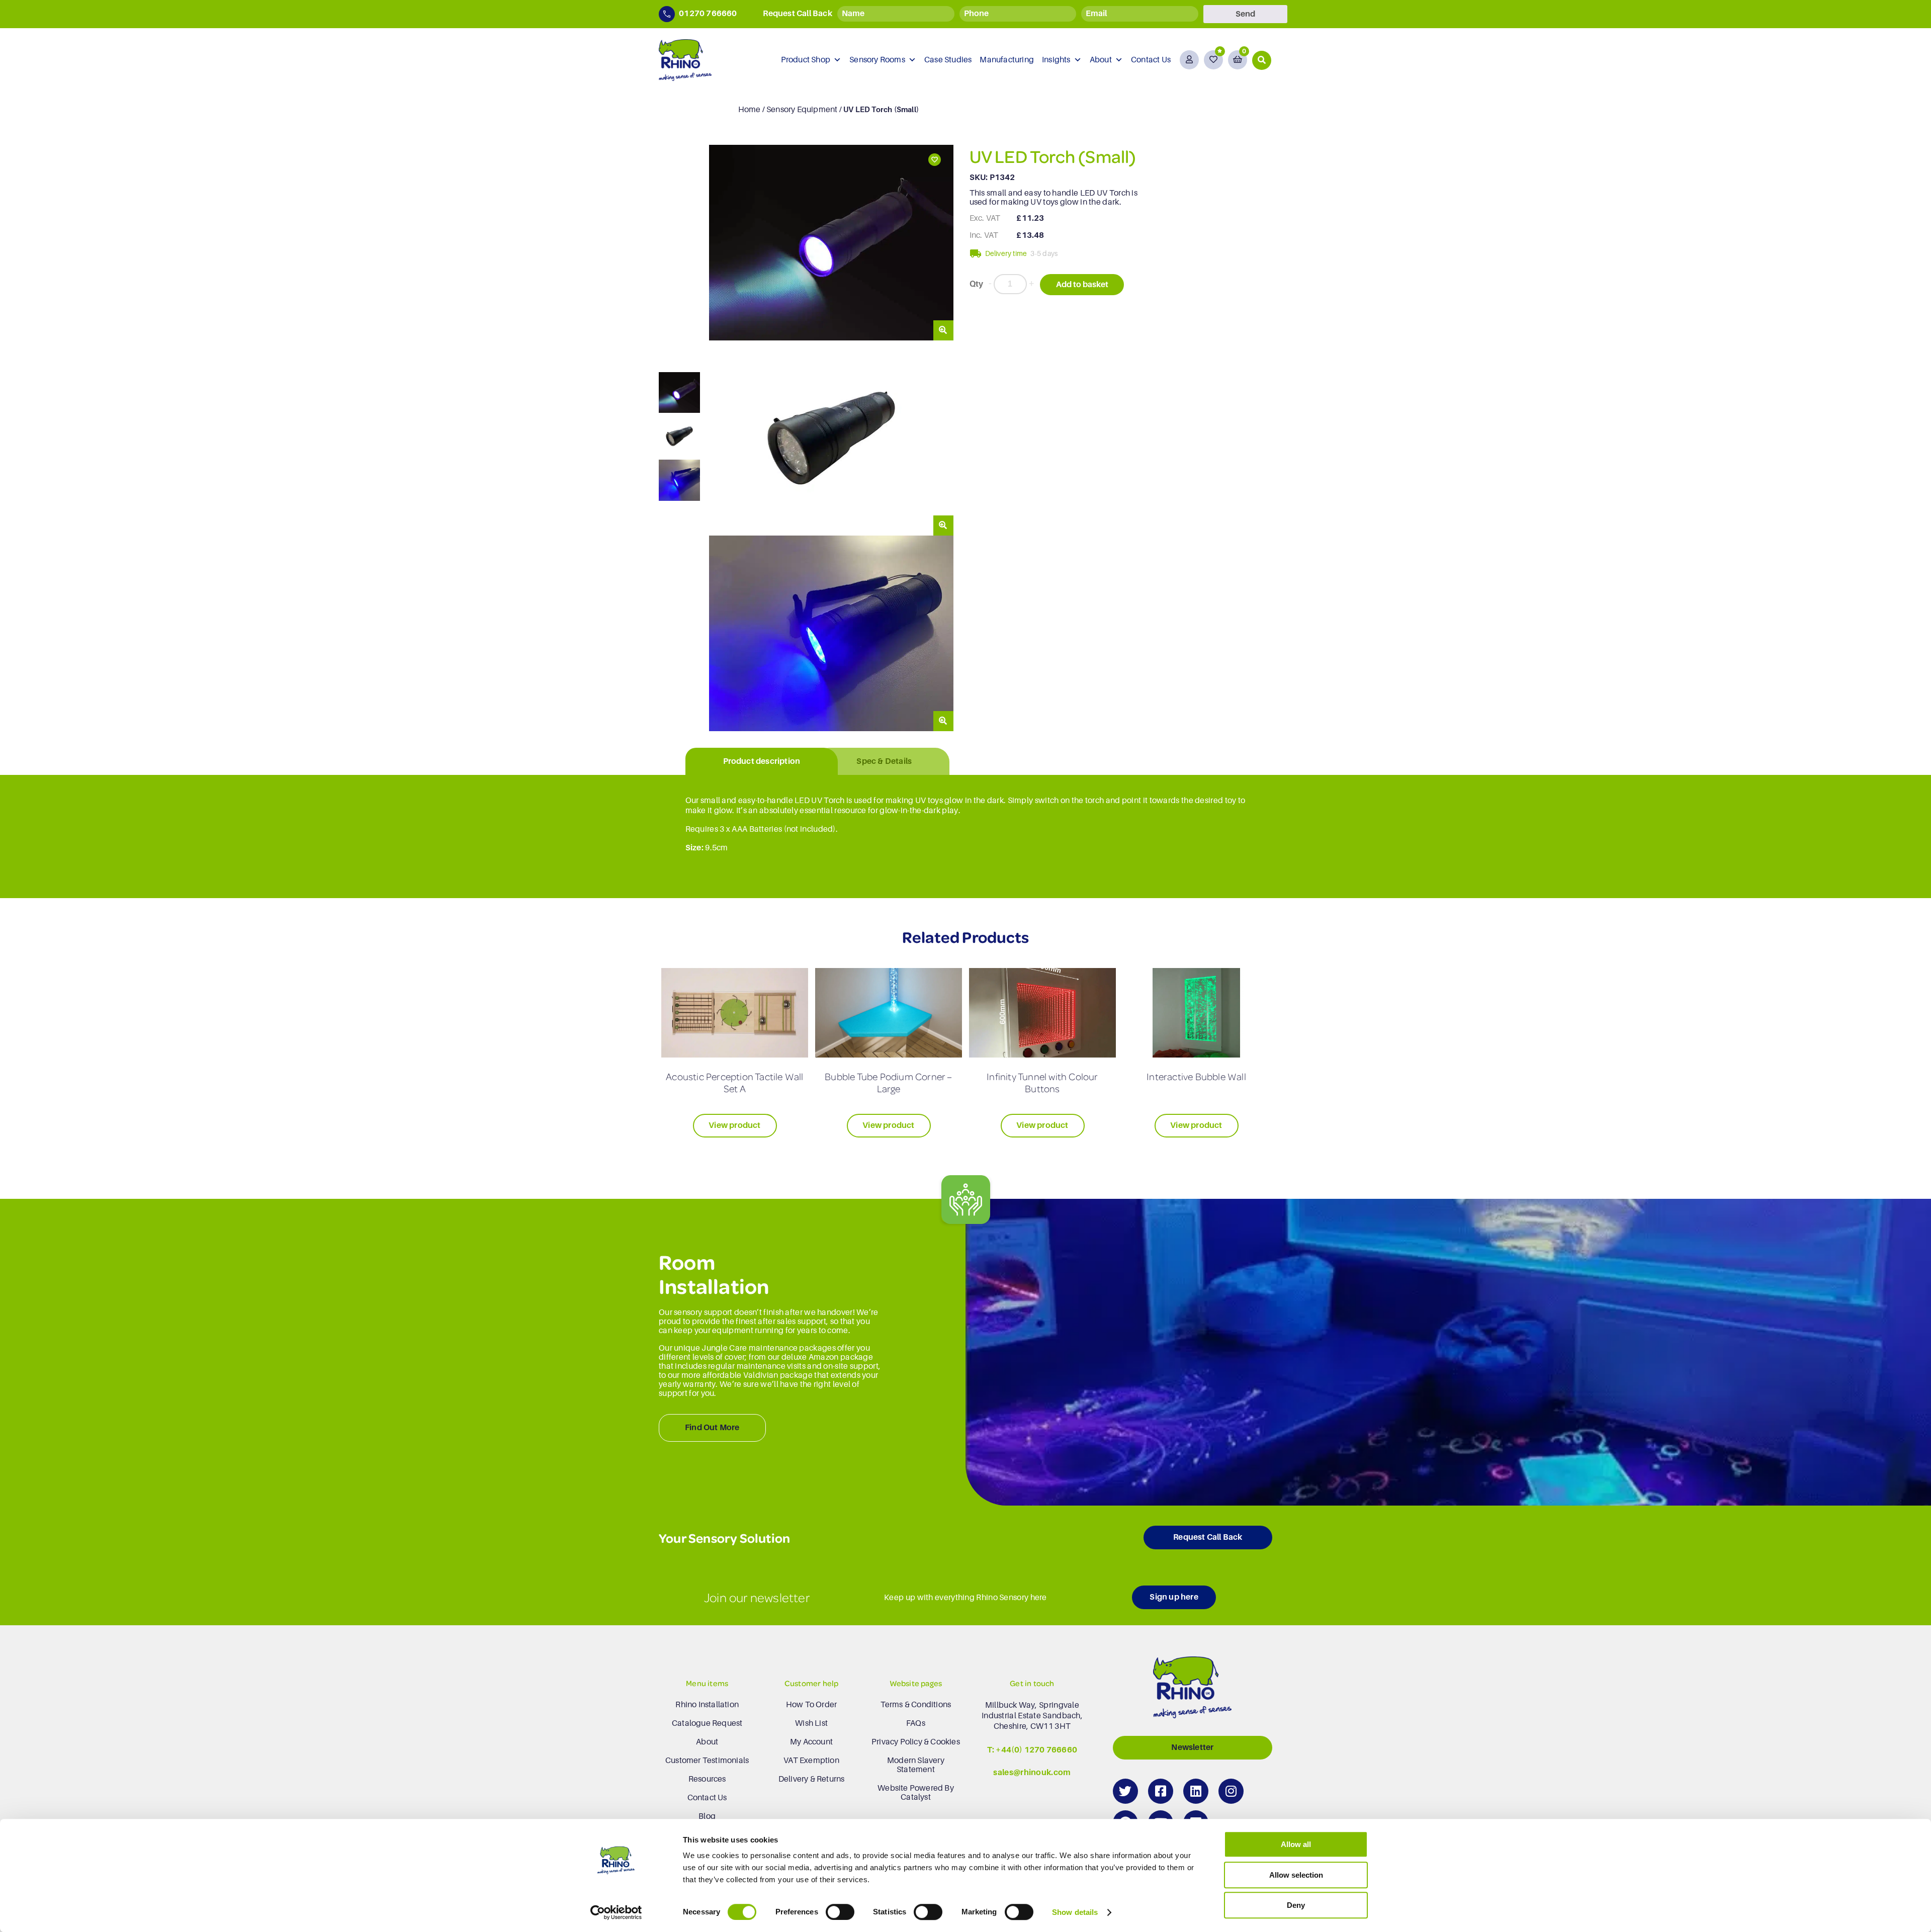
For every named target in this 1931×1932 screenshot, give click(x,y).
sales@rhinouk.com (1032, 1773)
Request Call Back (1208, 1537)
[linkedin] (1196, 1791)
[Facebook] (1161, 1791)
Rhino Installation (707, 1705)
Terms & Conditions (916, 1705)
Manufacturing (1007, 60)
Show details (1075, 1912)
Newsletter (1192, 1747)
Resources (707, 1779)
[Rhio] (1192, 1690)
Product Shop (806, 60)
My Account (811, 1742)
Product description (762, 761)
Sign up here (1174, 1597)
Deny (1296, 1905)
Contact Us (1151, 60)
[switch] (840, 1912)
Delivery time (1006, 253)
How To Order (811, 1705)
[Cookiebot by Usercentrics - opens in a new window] (616, 1912)
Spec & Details (884, 761)
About (1101, 60)
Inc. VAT (984, 235)
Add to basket (1082, 285)
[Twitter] (1125, 1791)
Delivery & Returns (812, 1779)
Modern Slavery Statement (916, 1765)
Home (750, 110)
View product (734, 1125)
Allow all (1296, 1844)
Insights (1056, 60)
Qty (977, 284)
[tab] (762, 762)
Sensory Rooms (877, 60)
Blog (707, 1816)
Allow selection (1296, 1875)
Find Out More (712, 1428)
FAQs (916, 1723)
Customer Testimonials (707, 1761)
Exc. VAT (985, 218)
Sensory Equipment (802, 110)
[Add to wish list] (934, 160)
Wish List (811, 1723)
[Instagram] (1231, 1791)
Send (1245, 14)
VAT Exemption (811, 1761)
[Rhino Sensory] (685, 60)
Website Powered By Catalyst (916, 1793)
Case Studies (948, 60)
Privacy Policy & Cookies (916, 1742)
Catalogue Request (707, 1723)
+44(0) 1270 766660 (1036, 1750)
